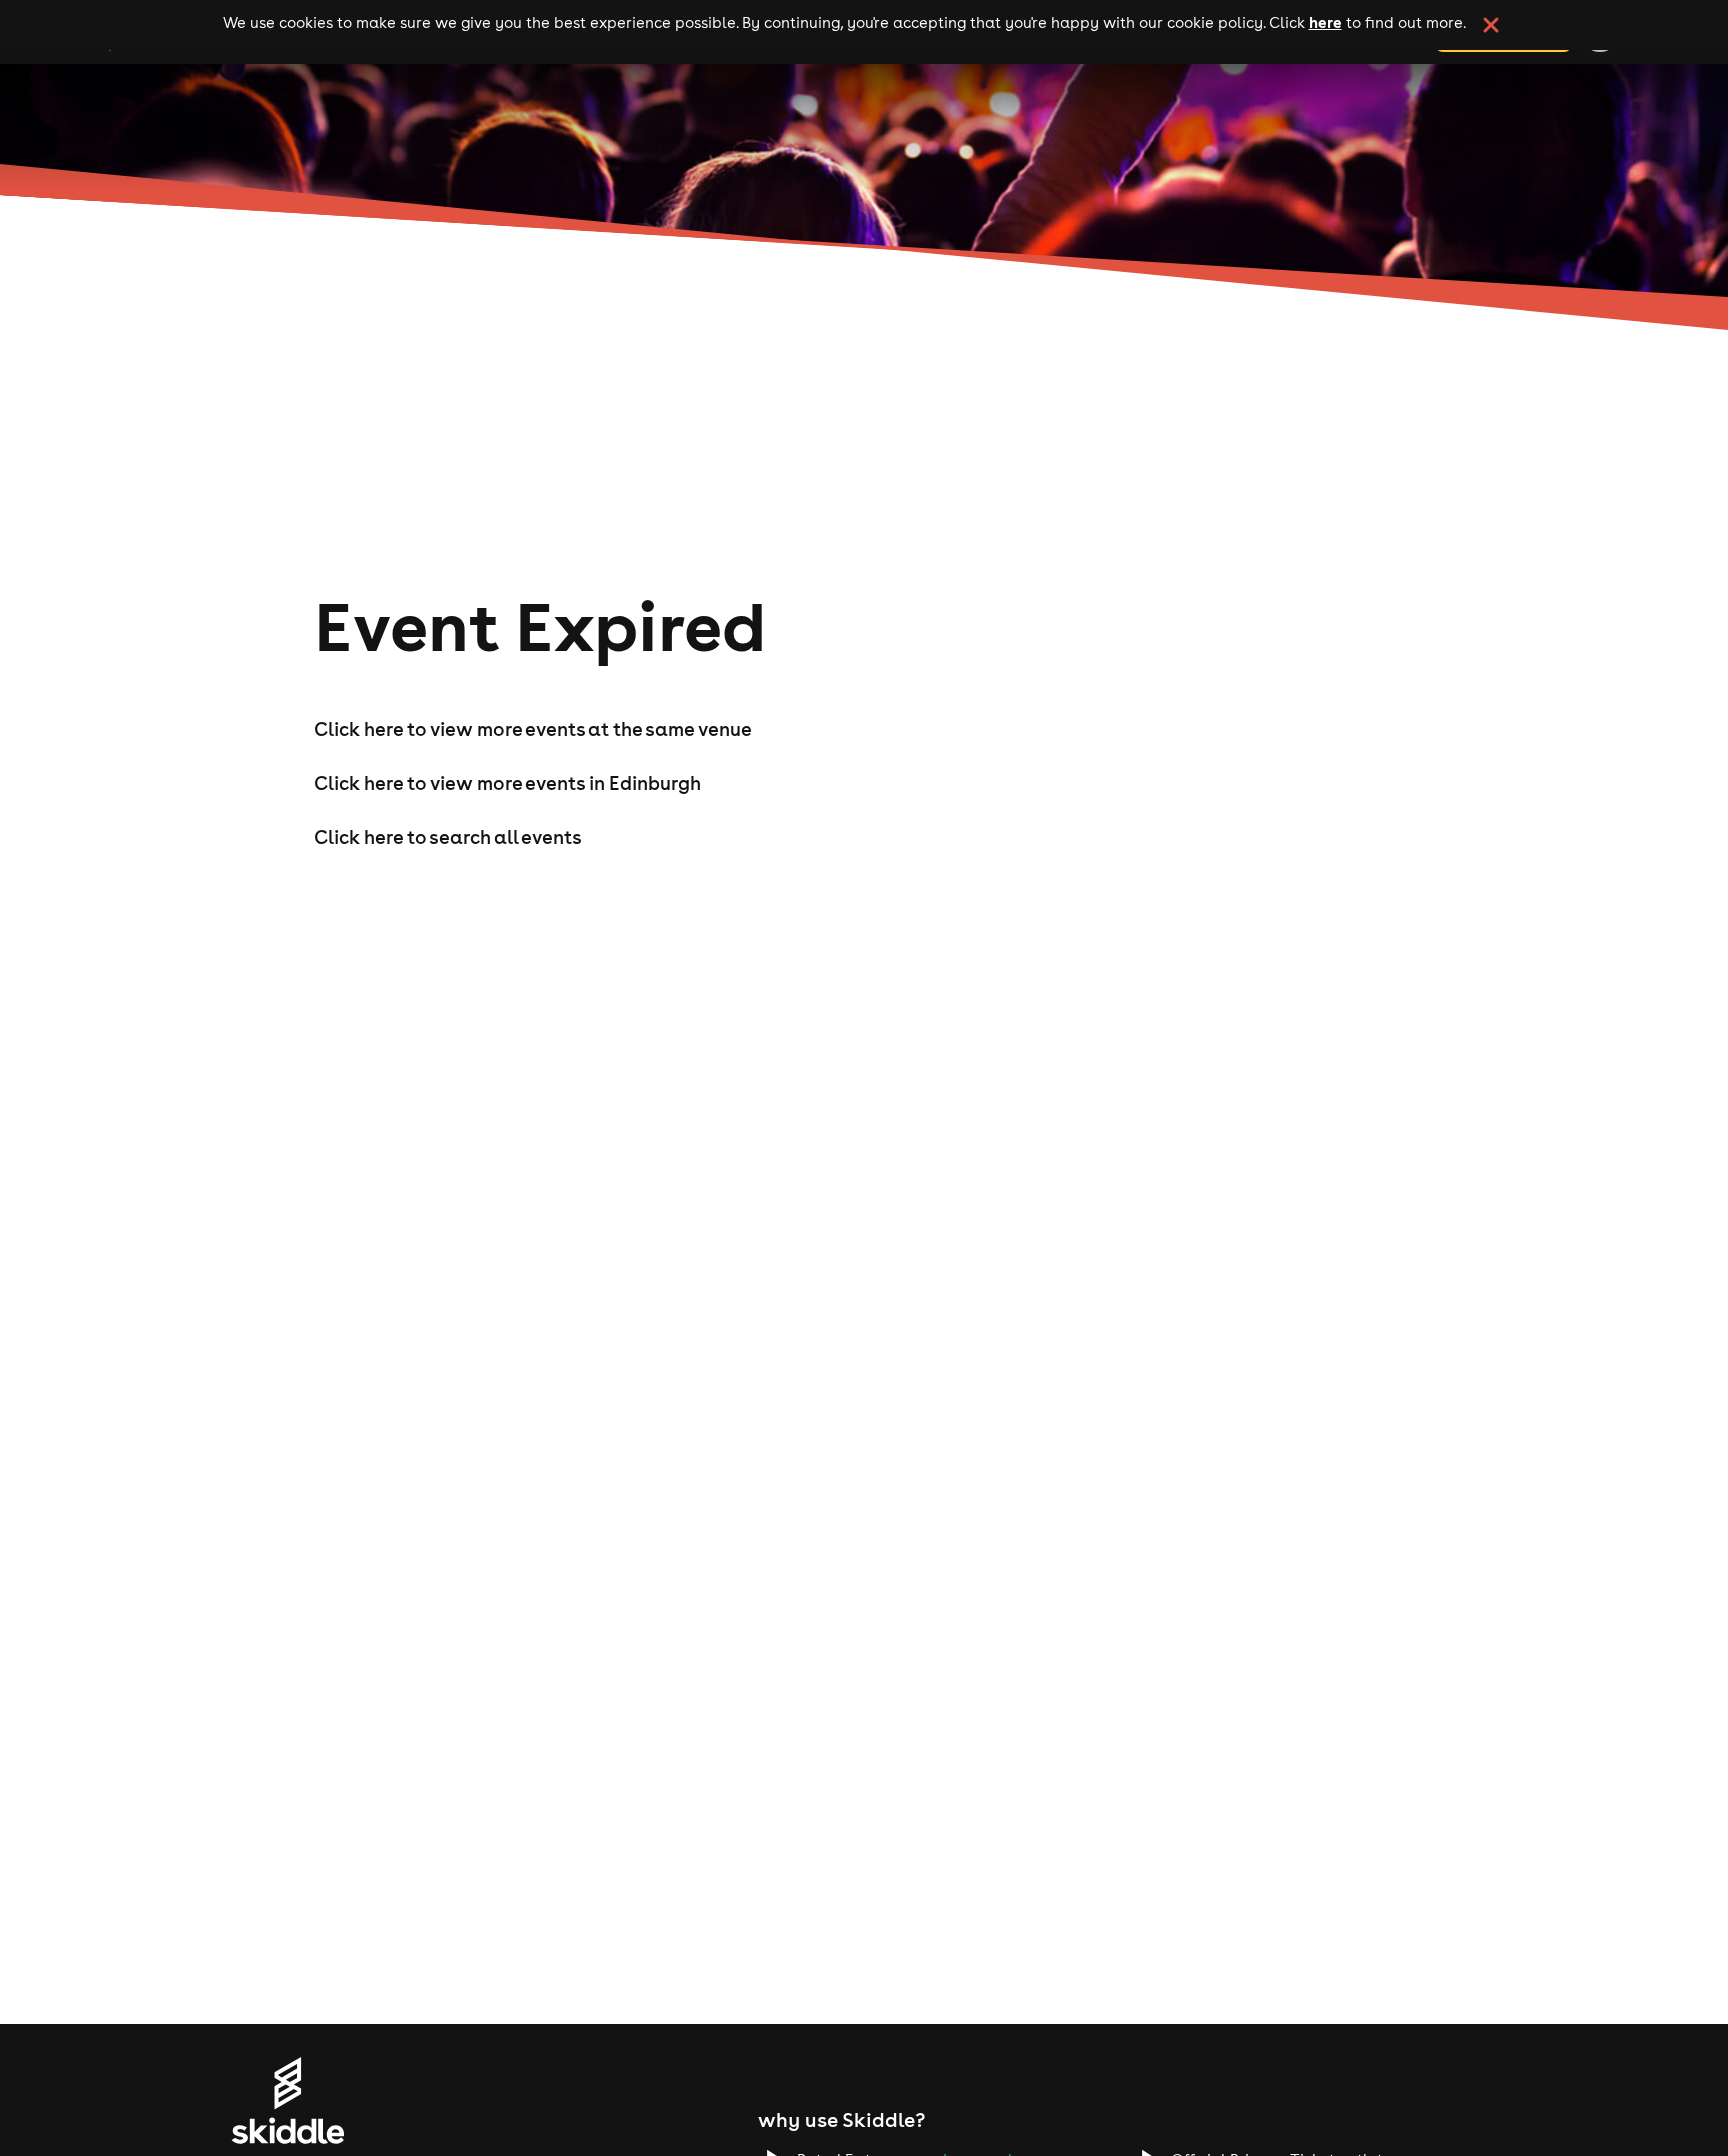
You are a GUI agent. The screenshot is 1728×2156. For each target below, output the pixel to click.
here (1325, 22)
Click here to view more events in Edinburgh (507, 783)
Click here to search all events (448, 837)
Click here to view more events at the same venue (533, 729)
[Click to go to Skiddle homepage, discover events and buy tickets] (287, 2100)
